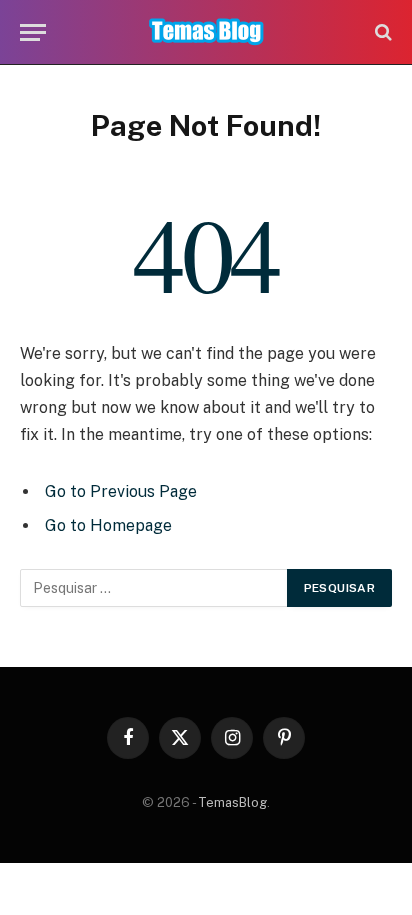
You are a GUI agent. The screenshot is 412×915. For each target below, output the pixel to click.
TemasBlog (232, 802)
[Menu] (33, 32)
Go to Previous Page (121, 491)
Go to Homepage (108, 525)
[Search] (381, 32)
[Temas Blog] (206, 32)
